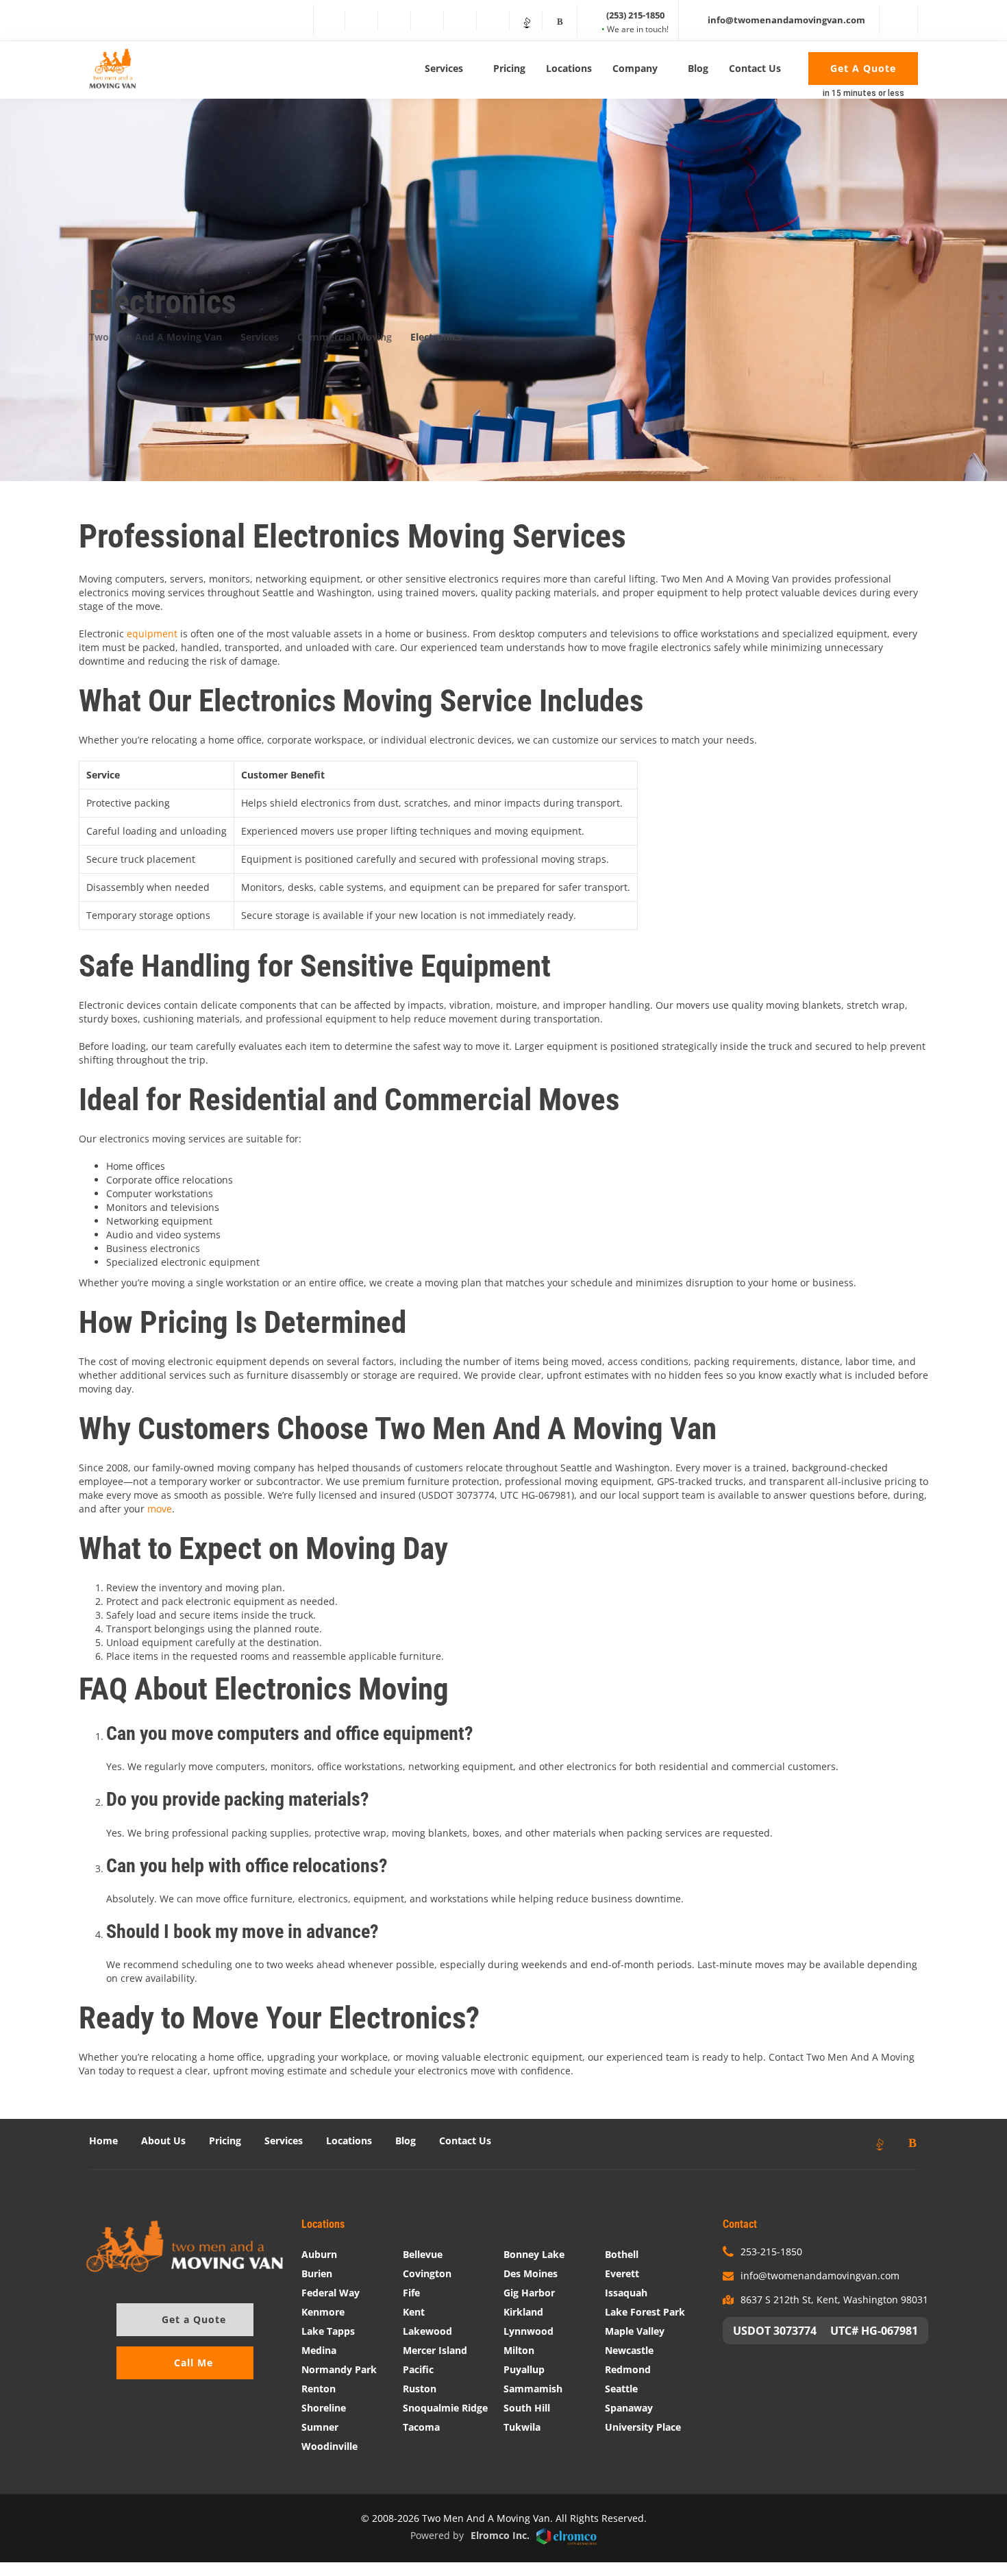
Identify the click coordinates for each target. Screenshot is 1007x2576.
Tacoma (421, 2427)
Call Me (194, 2363)
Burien (317, 2273)
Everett (622, 2273)
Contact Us (755, 68)
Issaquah (626, 2293)
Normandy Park (339, 2369)
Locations (569, 68)
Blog (698, 68)
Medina (319, 2350)
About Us (163, 2140)
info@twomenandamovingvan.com (820, 2276)
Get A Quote (863, 68)
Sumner (320, 2427)
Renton (319, 2389)
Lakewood (427, 2331)
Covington (427, 2273)
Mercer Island (435, 2350)
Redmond (628, 2369)
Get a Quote (194, 2319)
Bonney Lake (534, 2254)
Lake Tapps (328, 2331)
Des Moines (531, 2273)
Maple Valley (635, 2331)
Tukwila (522, 2427)
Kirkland (523, 2312)
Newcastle (629, 2350)
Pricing (509, 68)
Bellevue (423, 2254)
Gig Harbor (529, 2293)
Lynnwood (529, 2331)
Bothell (622, 2254)
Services (444, 68)
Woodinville (330, 2446)
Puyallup (524, 2369)
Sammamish (533, 2389)
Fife (411, 2293)
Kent (414, 2312)
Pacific (418, 2369)
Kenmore (323, 2312)
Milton (519, 2350)
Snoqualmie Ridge (445, 2408)
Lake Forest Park (645, 2312)
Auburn (319, 2254)
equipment (152, 634)
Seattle (621, 2389)
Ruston (420, 2389)
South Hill (527, 2408)
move (160, 1509)
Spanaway (629, 2408)
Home (103, 2140)
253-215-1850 (771, 2252)
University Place (643, 2427)
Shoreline (324, 2408)
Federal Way (331, 2293)
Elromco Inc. (500, 2535)
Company (635, 68)
